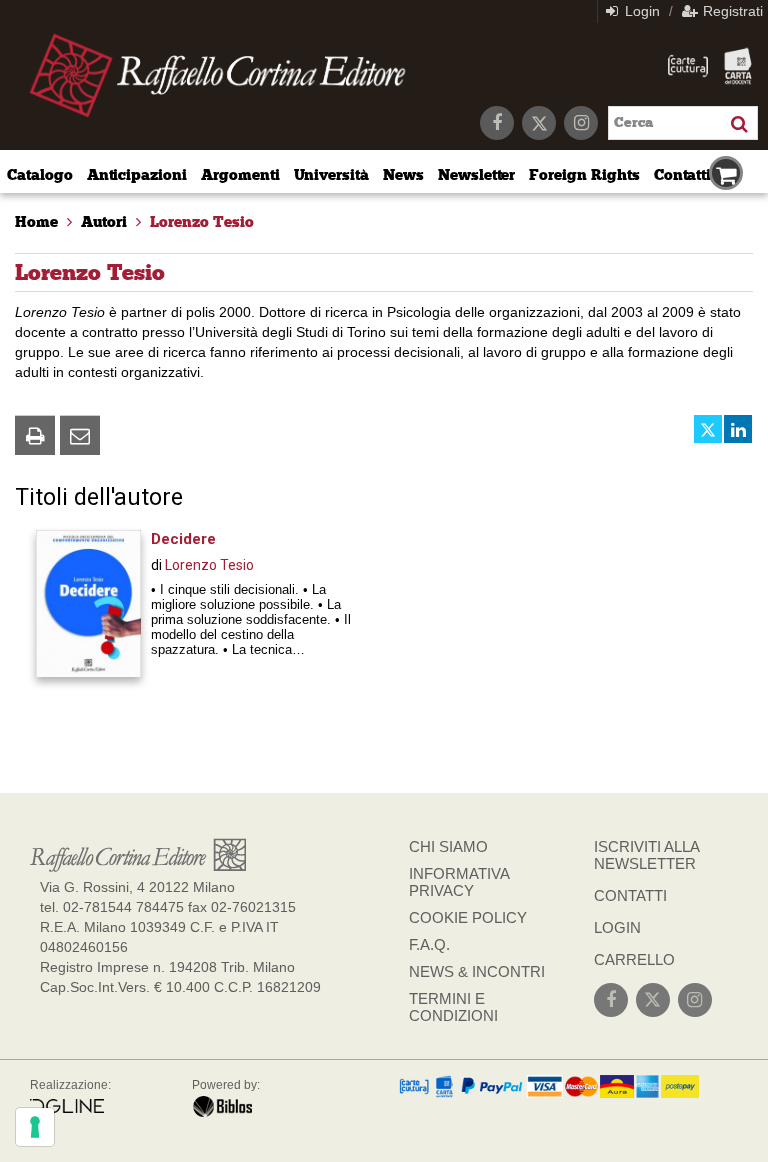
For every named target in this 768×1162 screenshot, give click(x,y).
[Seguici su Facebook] (497, 123)
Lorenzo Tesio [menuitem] (202, 222)
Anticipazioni (137, 175)
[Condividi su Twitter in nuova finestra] (708, 429)
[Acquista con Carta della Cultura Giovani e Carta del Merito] (688, 66)
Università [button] (332, 175)
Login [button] (640, 11)
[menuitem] (36, 222)
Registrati (731, 11)
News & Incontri (477, 971)
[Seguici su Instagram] (581, 123)
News (403, 175)
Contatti (683, 175)
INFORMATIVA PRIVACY (459, 882)
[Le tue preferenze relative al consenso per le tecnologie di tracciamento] (35, 1127)
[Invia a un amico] (80, 435)
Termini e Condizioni (453, 1007)
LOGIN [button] (617, 927)
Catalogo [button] (40, 175)
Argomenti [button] (240, 175)
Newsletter (477, 175)
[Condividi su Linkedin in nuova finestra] (738, 429)
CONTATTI (630, 895)
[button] (35, 435)
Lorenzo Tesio (209, 565)
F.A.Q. (429, 944)
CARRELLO (634, 959)
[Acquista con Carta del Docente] (738, 66)
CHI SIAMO (448, 846)
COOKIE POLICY (468, 917)
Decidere (183, 539)
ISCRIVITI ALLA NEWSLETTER (646, 855)
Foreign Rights (584, 175)
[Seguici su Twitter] (539, 123)
